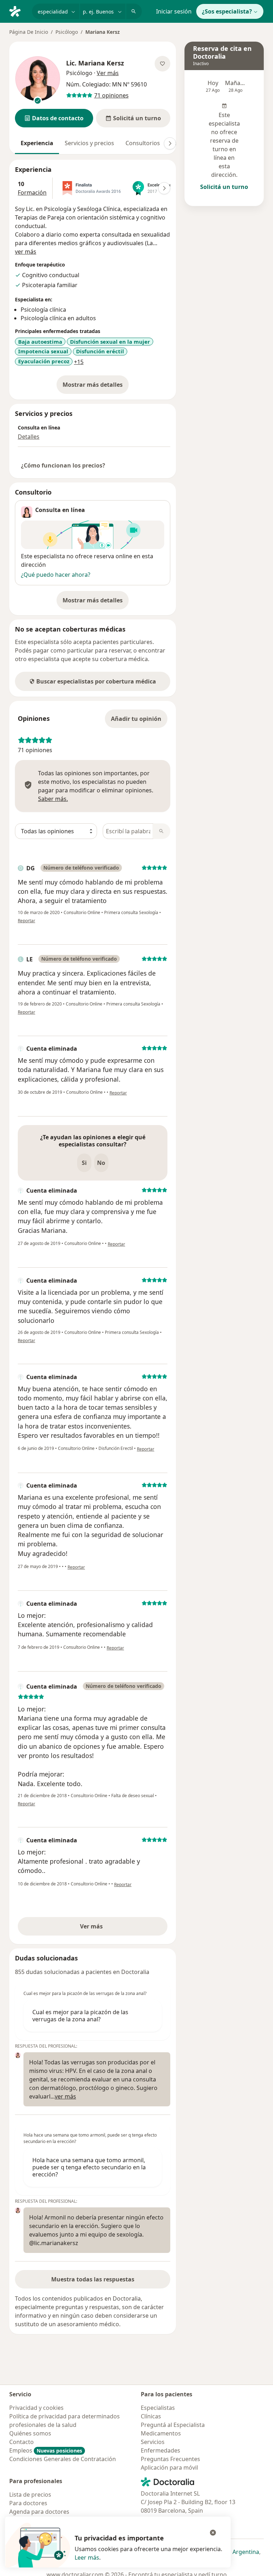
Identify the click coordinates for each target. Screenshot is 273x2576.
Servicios (153, 2442)
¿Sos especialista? (227, 11)
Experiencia (37, 143)
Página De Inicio (29, 32)
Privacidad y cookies (36, 2408)
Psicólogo (67, 32)
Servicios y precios (89, 143)
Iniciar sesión (174, 11)
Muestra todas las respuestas (93, 2279)
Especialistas (158, 2408)
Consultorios (143, 143)
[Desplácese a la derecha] (170, 143)
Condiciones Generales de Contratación (63, 2459)
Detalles (29, 437)
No (101, 1163)
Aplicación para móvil (169, 2467)
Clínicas (151, 2416)
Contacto (22, 2442)
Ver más (116, 1928)
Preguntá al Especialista (173, 2425)
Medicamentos (161, 2433)
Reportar (26, 921)
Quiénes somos (30, 2433)
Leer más (87, 2557)
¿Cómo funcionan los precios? (63, 465)
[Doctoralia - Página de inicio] (18, 11)
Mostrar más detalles (96, 387)
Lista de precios (30, 2495)
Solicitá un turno (224, 187)
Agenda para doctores (39, 2512)
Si (84, 1163)
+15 (79, 362)
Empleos (46, 2450)
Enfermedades (160, 2450)
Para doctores (28, 2503)
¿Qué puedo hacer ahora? (56, 575)
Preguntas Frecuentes (170, 2459)
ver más (26, 252)
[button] (54, 118)
